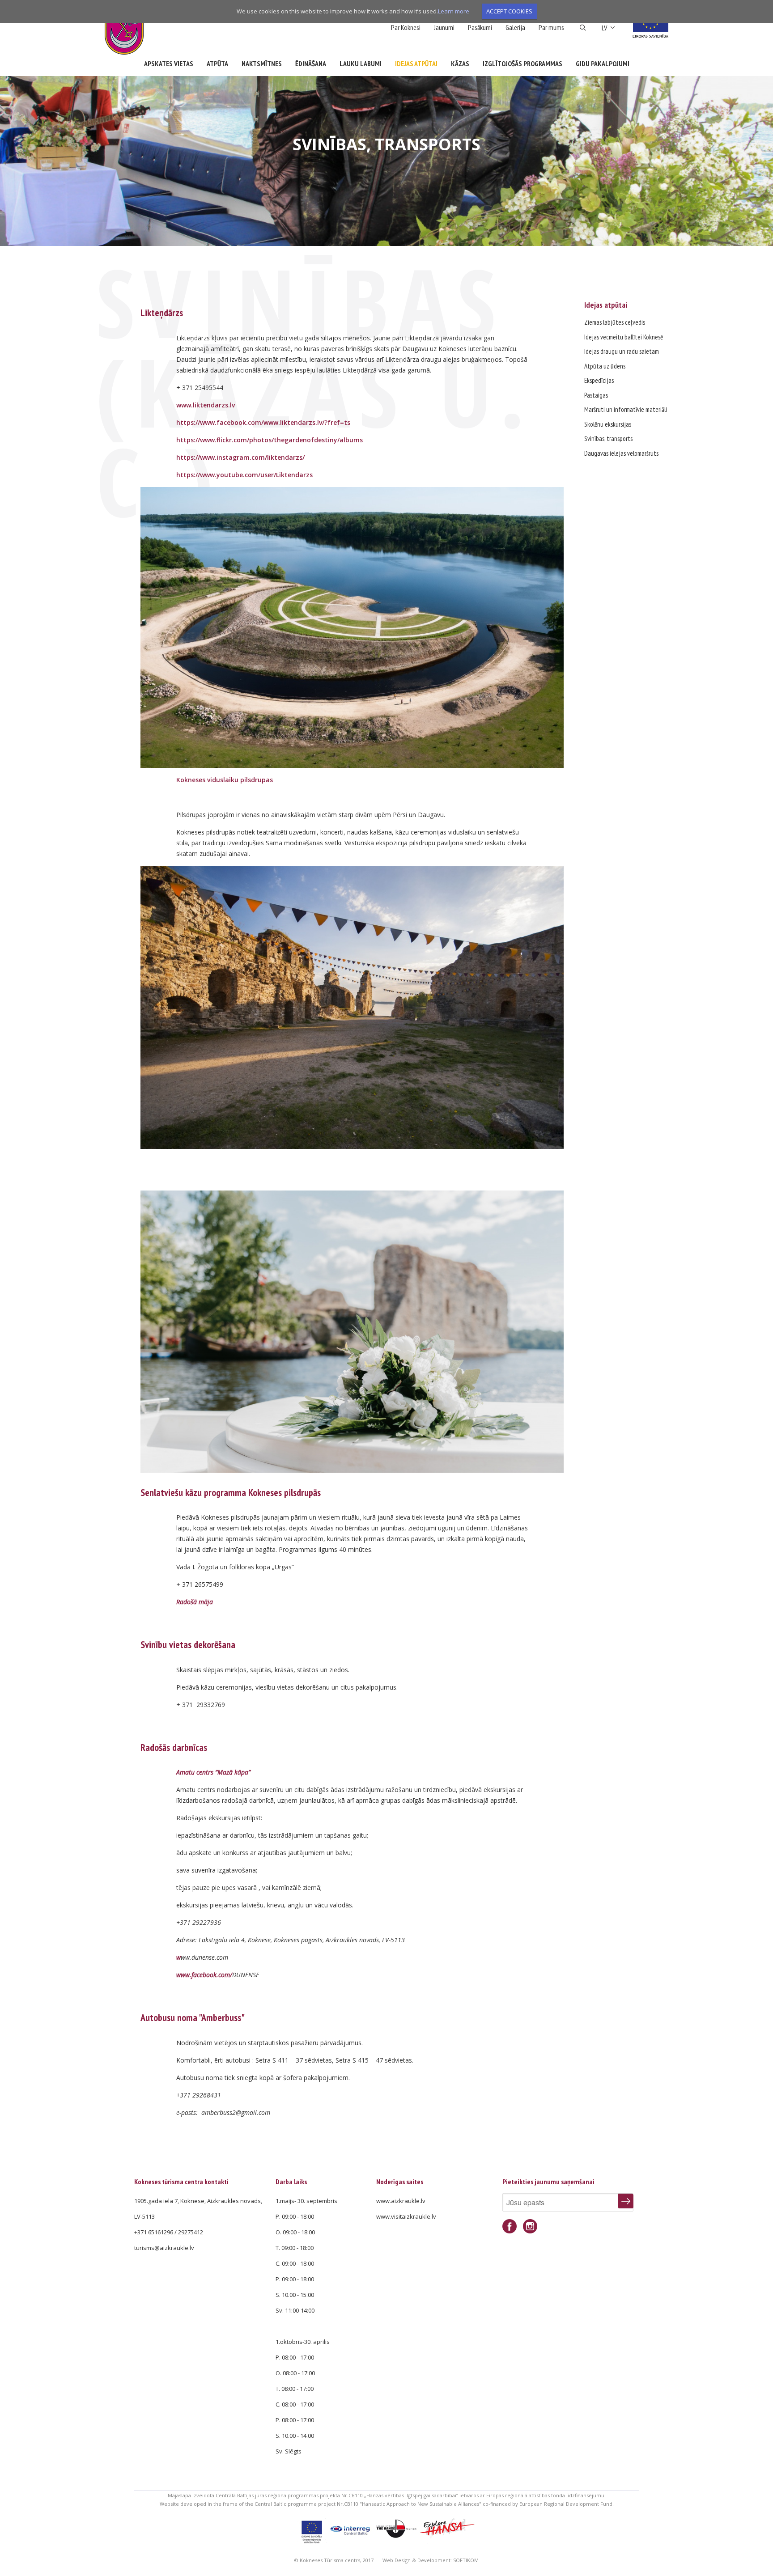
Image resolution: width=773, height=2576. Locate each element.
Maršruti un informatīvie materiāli (626, 409)
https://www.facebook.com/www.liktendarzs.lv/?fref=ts (263, 422)
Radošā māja (195, 1602)
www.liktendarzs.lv (206, 405)
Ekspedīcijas (599, 380)
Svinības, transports (608, 439)
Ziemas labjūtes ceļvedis (615, 322)
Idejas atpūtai (416, 64)
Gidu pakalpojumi (603, 64)
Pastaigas (596, 395)
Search (583, 28)
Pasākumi (480, 27)
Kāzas (460, 64)
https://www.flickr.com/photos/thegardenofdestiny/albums (270, 440)
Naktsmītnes (262, 64)
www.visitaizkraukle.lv (406, 2216)
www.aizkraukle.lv (401, 2201)
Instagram (530, 2226)
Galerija (515, 27)
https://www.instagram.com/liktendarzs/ (240, 457)
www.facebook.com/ (204, 1975)
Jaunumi (444, 27)
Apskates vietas (169, 64)
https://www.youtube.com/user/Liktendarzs (244, 475)
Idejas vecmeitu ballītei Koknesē (624, 337)
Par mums (551, 27)
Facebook (510, 2226)
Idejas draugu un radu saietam (622, 351)
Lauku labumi (361, 64)
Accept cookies (509, 11)
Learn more (454, 11)
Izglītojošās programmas (522, 64)
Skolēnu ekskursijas (608, 424)
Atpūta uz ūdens (605, 366)
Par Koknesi (406, 27)
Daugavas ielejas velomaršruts (621, 453)
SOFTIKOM (466, 2560)
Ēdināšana (311, 64)
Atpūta (217, 64)
